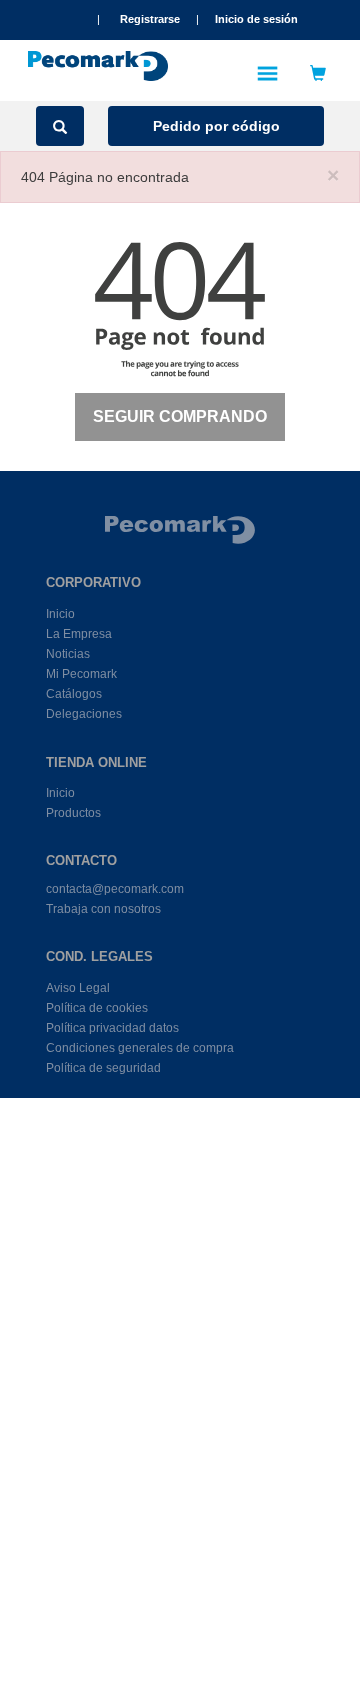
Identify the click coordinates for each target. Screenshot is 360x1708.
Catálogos (74, 694)
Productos (73, 813)
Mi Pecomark (81, 674)
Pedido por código (216, 126)
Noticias (68, 654)
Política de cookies (97, 1008)
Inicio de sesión (256, 19)
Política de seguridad (103, 1068)
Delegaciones (84, 714)
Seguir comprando (180, 416)
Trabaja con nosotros (103, 909)
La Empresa (79, 634)
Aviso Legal (78, 988)
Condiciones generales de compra (140, 1048)
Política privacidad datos (112, 1028)
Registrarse (150, 19)
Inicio (60, 614)
